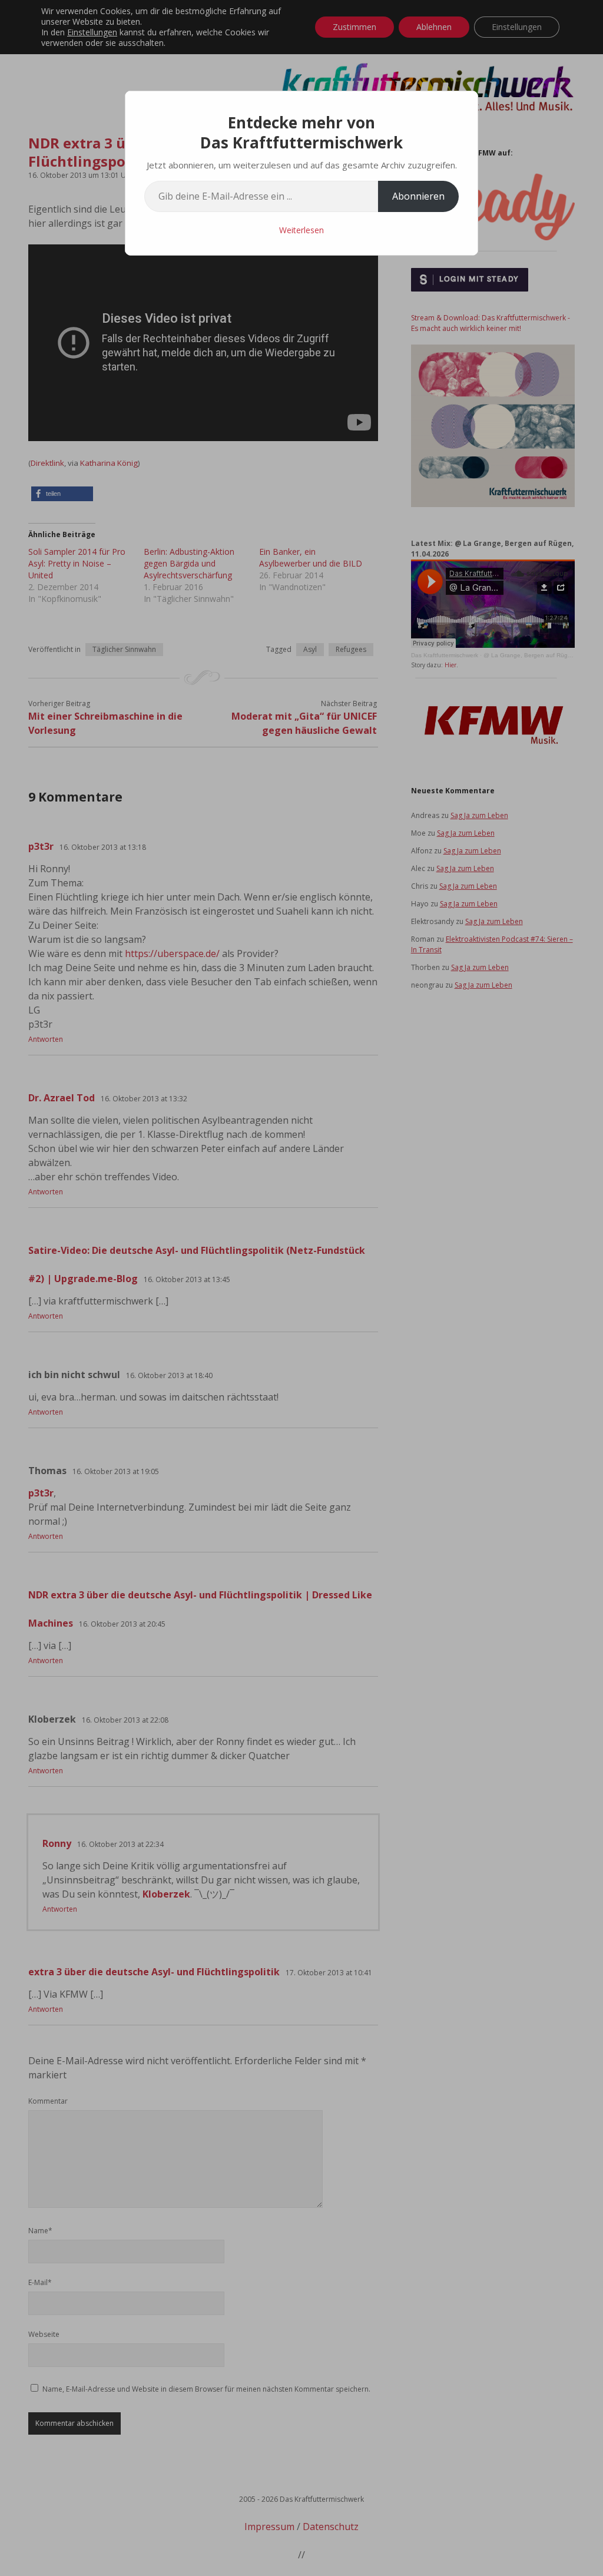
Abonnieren (418, 196)
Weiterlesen (301, 230)
